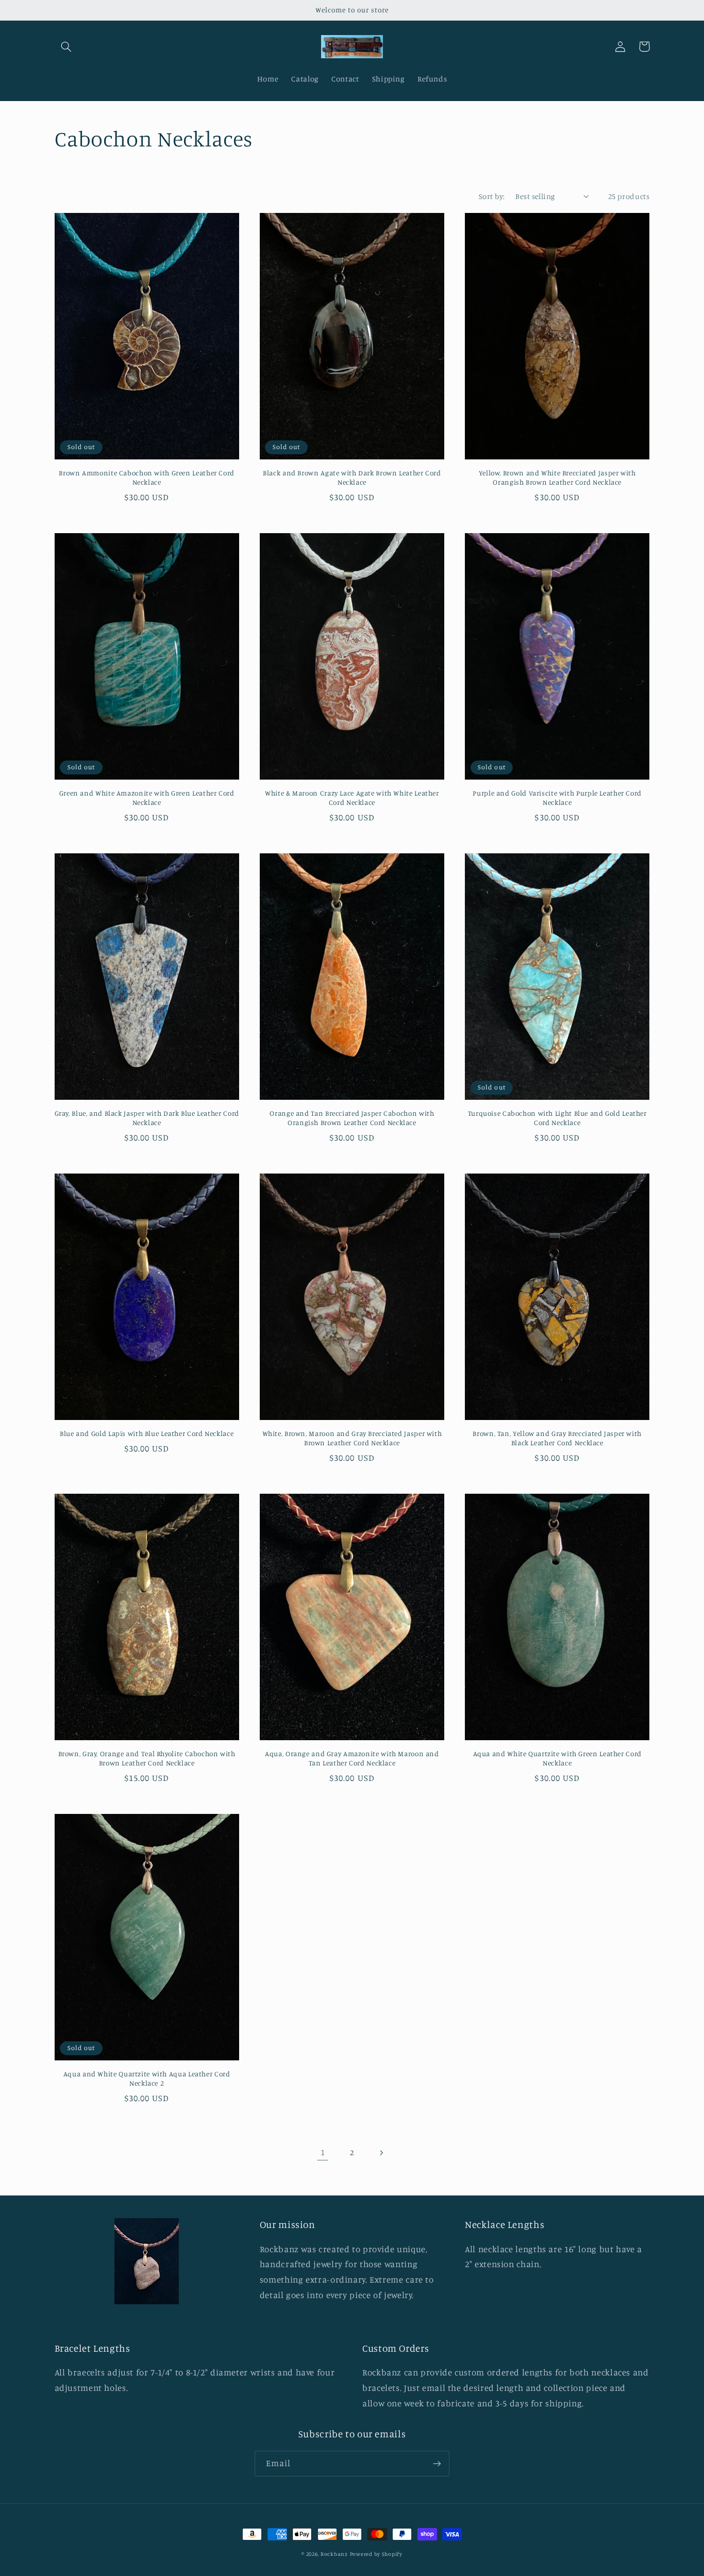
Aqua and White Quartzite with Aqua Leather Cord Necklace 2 (147, 2078)
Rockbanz (334, 2554)
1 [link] (323, 2152)
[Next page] (381, 2153)
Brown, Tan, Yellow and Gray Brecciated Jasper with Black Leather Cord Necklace (557, 1438)
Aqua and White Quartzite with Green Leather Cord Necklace (557, 1758)
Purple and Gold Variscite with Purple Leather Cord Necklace (557, 798)
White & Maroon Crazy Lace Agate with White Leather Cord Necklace (352, 798)
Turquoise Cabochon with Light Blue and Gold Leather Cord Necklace (557, 1118)
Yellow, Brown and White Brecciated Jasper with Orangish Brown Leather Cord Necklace (557, 477)
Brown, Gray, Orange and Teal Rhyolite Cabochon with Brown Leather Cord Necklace (147, 1758)
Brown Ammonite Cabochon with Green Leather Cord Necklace (147, 477)
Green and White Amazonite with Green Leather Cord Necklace (147, 798)
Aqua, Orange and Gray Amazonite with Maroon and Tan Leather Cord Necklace (352, 1758)
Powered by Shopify (376, 2554)
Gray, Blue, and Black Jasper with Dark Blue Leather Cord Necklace (147, 1118)
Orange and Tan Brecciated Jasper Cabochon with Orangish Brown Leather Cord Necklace (352, 1118)
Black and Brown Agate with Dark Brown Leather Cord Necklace (352, 477)
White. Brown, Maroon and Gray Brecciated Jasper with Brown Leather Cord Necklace (352, 1438)
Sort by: (492, 196)
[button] (66, 46)
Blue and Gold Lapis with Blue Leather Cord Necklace (147, 1433)
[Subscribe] (437, 2463)
